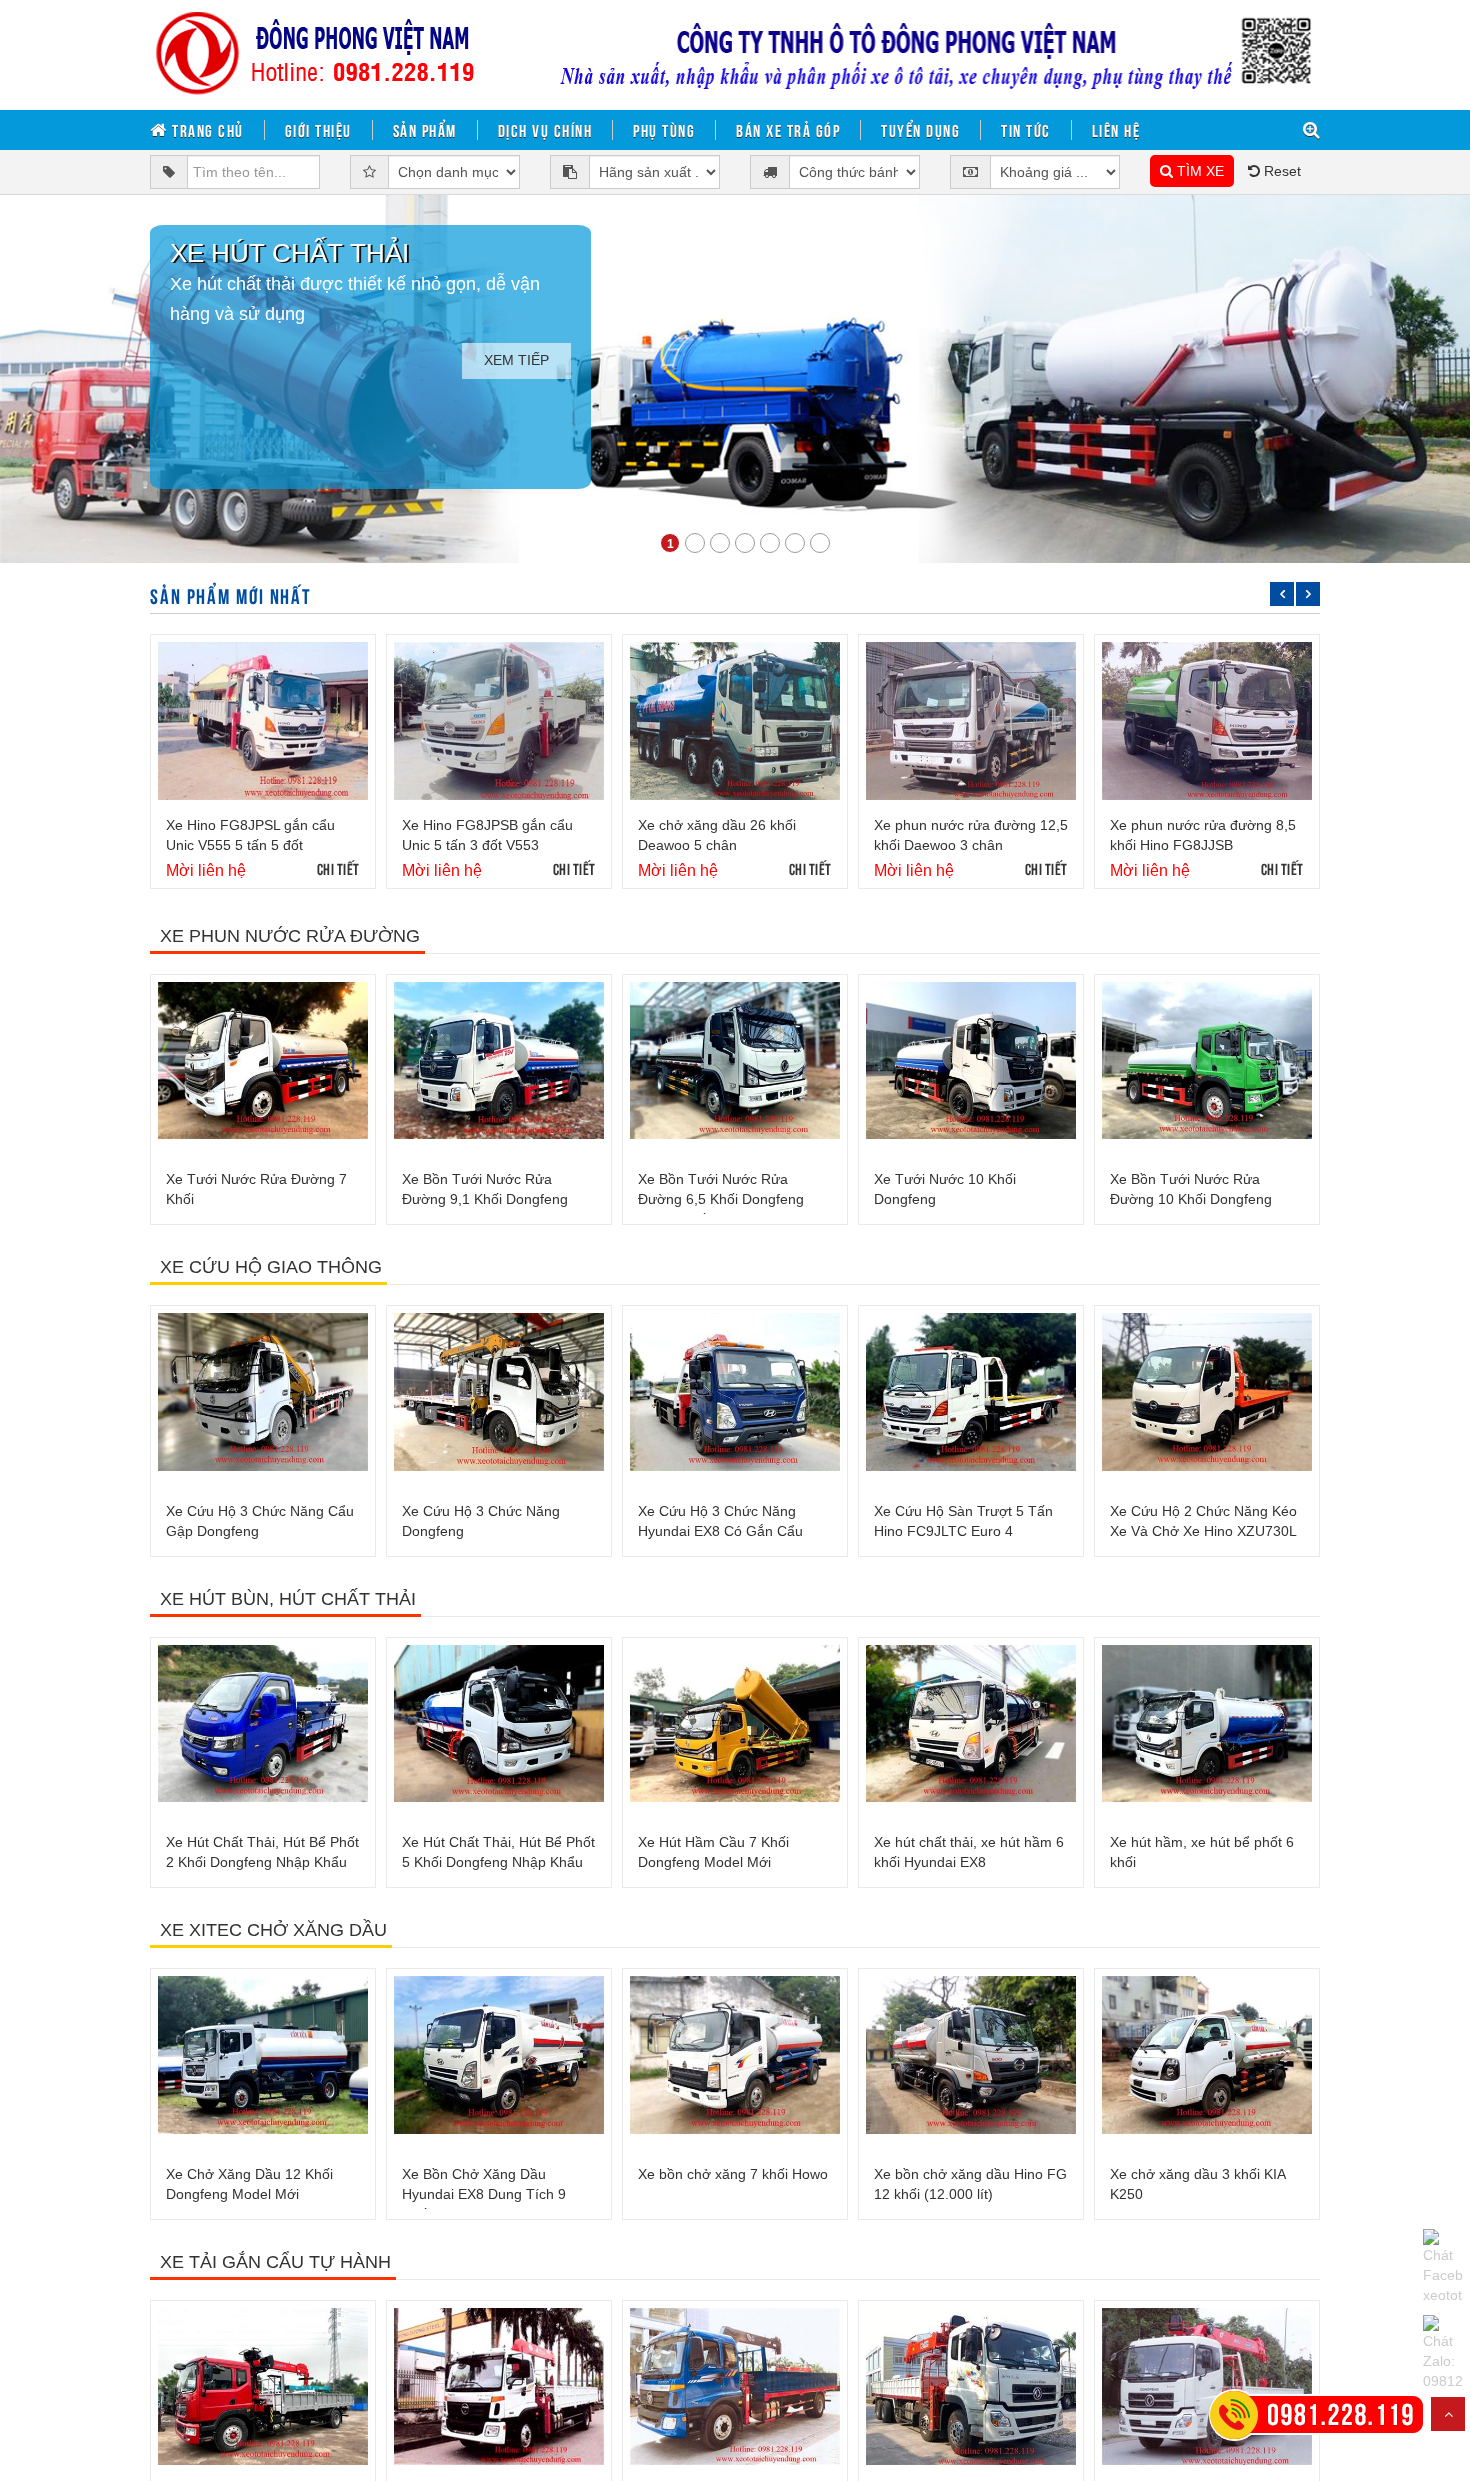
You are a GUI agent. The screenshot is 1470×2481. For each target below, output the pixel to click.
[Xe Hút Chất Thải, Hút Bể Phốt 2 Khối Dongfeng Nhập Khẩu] (263, 1724)
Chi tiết (338, 868)
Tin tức (1026, 130)
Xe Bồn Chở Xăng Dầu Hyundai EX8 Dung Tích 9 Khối (484, 2194)
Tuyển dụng (920, 130)
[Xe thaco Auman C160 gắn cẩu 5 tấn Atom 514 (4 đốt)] (735, 2387)
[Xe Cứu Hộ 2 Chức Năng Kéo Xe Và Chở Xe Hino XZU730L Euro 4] (1207, 1392)
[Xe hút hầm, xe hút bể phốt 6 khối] (1207, 1724)
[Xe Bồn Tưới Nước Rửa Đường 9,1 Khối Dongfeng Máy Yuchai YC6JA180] (499, 1061)
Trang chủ (206, 130)
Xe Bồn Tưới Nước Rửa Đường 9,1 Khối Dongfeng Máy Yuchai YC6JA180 (485, 1199)
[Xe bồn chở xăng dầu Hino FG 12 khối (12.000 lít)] (971, 2055)
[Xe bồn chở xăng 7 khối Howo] (735, 2055)
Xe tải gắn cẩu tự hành (275, 2262)
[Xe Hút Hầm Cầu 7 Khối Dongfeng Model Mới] (735, 1724)
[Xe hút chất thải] (735, 379)
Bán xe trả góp (788, 130)
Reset (1280, 171)
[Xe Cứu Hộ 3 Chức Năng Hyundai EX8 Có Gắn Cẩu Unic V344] (735, 1392)
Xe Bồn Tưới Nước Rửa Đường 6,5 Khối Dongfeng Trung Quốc (721, 1199)
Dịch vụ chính (545, 130)
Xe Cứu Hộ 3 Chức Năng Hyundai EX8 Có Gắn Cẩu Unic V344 (720, 1531)
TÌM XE (1198, 171)
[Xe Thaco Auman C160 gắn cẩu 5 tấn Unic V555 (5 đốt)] (499, 2387)
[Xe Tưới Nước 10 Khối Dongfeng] (971, 1061)
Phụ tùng (664, 130)
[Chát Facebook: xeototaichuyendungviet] (1443, 2267)
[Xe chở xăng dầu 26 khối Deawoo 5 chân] (735, 721)
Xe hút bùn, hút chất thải (288, 1599)
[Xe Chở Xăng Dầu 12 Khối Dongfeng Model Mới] (263, 2055)
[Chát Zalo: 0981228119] (1443, 2353)
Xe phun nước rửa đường (290, 936)
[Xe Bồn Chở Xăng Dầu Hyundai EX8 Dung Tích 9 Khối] (499, 2055)
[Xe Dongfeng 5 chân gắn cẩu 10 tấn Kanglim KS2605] (971, 2387)
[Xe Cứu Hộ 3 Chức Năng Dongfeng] (499, 1392)
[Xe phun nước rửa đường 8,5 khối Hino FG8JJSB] (1207, 721)
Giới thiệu (318, 130)
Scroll (1448, 2414)
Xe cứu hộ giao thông (271, 1267)
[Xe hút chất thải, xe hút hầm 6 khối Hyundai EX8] (971, 1724)
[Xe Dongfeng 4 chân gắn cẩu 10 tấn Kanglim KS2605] (1207, 2387)
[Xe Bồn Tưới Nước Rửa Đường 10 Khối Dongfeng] (1207, 1061)
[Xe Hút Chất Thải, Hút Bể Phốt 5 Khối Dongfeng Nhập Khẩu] (499, 1724)
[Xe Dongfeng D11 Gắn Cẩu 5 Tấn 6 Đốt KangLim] (263, 2387)
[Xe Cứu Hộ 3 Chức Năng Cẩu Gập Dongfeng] (263, 1392)
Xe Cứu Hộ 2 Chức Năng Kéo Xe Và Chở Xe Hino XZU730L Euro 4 (1203, 1531)
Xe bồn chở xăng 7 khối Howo (733, 2174)
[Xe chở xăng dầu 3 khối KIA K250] (1207, 2055)
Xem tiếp (516, 360)
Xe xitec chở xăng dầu (273, 1930)
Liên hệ (1116, 130)
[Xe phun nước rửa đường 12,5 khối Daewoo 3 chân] (971, 721)
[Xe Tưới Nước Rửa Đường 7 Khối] (263, 1061)
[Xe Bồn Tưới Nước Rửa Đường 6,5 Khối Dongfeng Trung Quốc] (735, 1061)
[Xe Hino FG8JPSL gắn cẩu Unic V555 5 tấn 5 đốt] (263, 721)
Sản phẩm (425, 130)
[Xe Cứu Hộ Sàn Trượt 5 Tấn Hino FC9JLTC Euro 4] (971, 1392)
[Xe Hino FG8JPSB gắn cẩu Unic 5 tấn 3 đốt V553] (499, 721)
